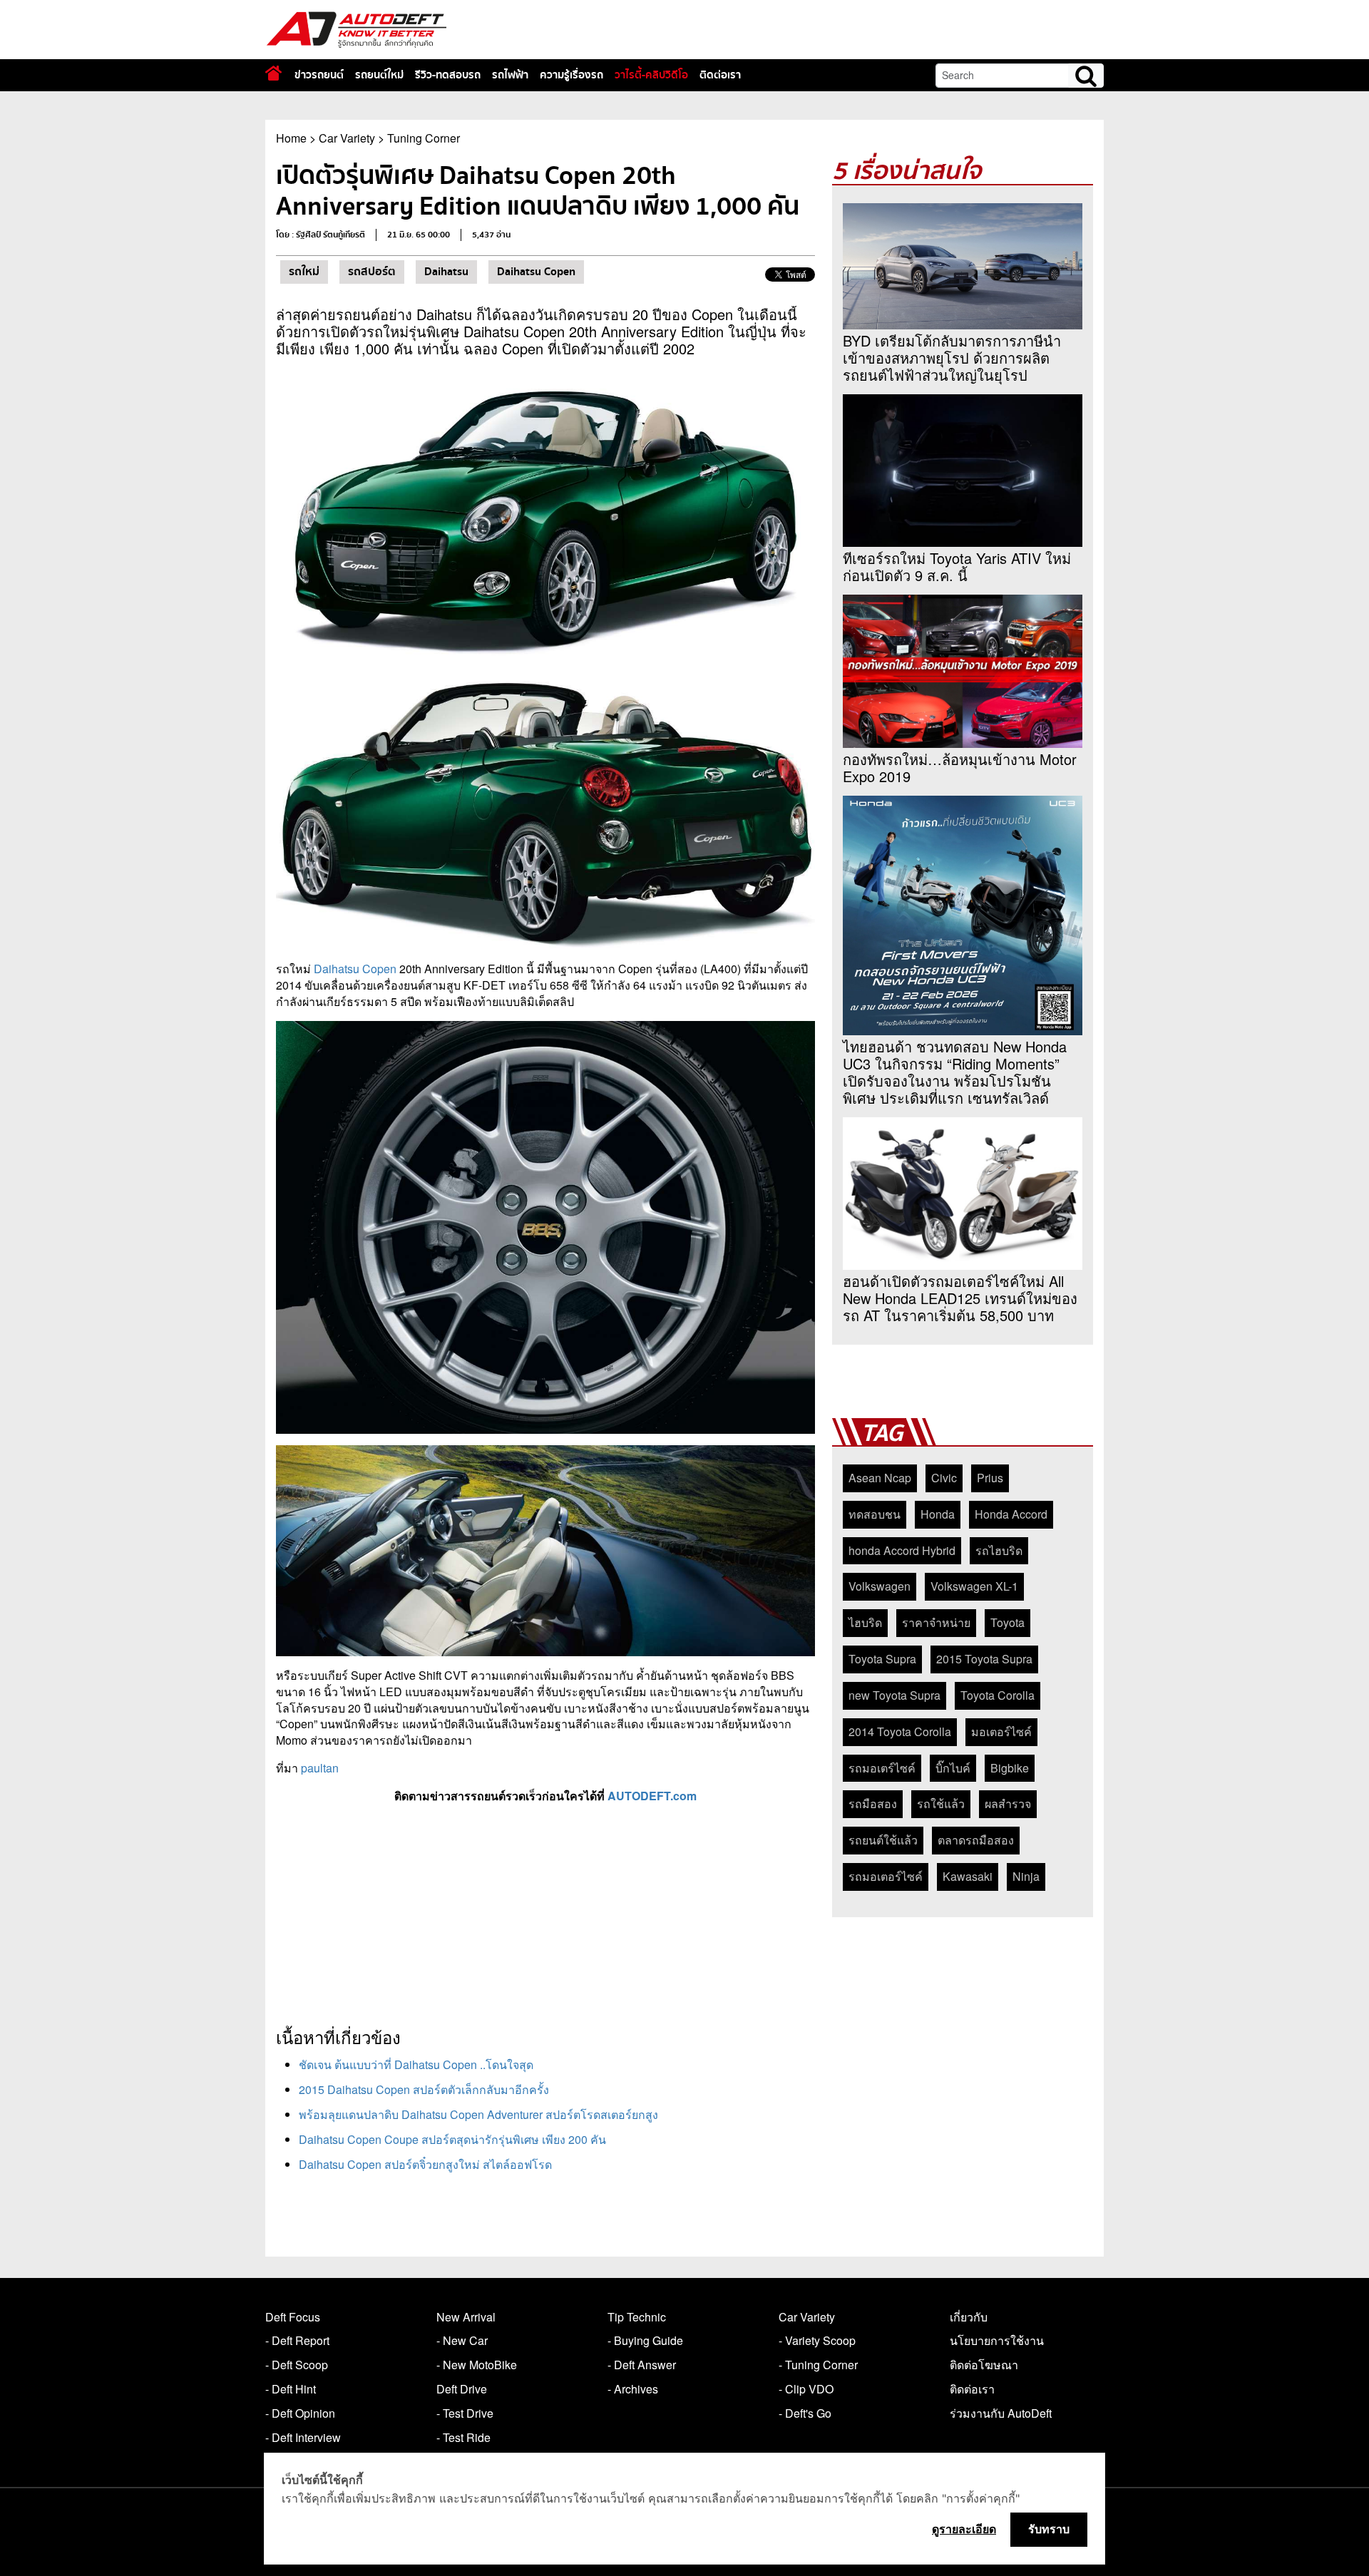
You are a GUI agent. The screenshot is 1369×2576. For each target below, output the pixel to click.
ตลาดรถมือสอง (976, 1840)
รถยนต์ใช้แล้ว (883, 1840)
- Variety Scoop (817, 2340)
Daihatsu (446, 272)
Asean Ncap (880, 1478)
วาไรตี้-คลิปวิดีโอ (651, 75)
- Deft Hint (291, 2389)
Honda (938, 1514)
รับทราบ (1049, 2529)
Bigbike (1010, 1768)
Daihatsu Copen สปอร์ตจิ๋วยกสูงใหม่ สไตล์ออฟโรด (425, 2164)
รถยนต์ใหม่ (379, 75)
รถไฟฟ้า (510, 75)
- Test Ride (463, 2437)
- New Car (462, 2340)
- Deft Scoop (297, 2365)
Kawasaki (968, 1876)
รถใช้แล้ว (941, 1803)
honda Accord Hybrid (902, 1550)
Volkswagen (880, 1586)
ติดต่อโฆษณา (984, 2365)
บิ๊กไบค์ (953, 1768)
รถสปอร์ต (372, 272)
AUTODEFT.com (652, 1796)
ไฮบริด (865, 1622)
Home (291, 138)
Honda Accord (1011, 1514)
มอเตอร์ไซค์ (1001, 1731)
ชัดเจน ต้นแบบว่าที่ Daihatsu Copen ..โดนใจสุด (416, 2064)
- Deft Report (297, 2340)
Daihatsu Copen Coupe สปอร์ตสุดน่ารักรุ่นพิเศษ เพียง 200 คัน (452, 2139)
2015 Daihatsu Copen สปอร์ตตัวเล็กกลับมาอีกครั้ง (424, 2089)
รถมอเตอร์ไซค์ (886, 1876)
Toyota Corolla (998, 1695)
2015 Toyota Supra (984, 1659)
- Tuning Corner (818, 2365)
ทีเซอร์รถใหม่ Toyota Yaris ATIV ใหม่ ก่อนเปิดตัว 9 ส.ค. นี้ (957, 567)
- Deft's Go (805, 2413)
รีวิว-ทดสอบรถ (448, 75)
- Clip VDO (806, 2389)
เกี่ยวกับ (969, 2317)
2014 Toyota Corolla (900, 1731)
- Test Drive (465, 2413)
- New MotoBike (477, 2365)
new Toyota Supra (894, 1695)
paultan (320, 1768)
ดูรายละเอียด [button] (964, 2529)
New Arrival (466, 2317)
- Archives (633, 2389)
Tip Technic (637, 2317)
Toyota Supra (882, 1659)
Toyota (1007, 1622)
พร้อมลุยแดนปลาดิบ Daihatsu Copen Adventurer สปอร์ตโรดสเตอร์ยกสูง (478, 2114)
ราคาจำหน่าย (936, 1622)
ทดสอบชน (875, 1514)
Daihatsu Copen (536, 272)
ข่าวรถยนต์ (319, 75)
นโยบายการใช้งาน (997, 2340)
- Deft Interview (303, 2437)
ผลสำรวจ (1008, 1803)
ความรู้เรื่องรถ (571, 75)
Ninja (1026, 1876)
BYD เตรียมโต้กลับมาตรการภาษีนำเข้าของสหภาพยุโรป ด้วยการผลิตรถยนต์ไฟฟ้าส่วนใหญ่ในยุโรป (952, 358)
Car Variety (347, 138)
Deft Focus (293, 2317)
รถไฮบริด (999, 1550)
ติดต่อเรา (720, 75)
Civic (944, 1478)
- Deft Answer (642, 2365)
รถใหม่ (304, 272)
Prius (990, 1478)
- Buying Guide (645, 2340)
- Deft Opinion (300, 2413)
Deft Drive (462, 2389)
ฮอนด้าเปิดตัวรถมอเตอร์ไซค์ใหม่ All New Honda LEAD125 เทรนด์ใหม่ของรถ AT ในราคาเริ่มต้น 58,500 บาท (960, 1298)
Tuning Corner (424, 138)
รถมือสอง (873, 1803)
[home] (273, 73)
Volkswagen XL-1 (974, 1586)
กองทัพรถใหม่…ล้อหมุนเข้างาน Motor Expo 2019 (960, 768)
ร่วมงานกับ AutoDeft (1001, 2413)
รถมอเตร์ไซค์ (882, 1768)
